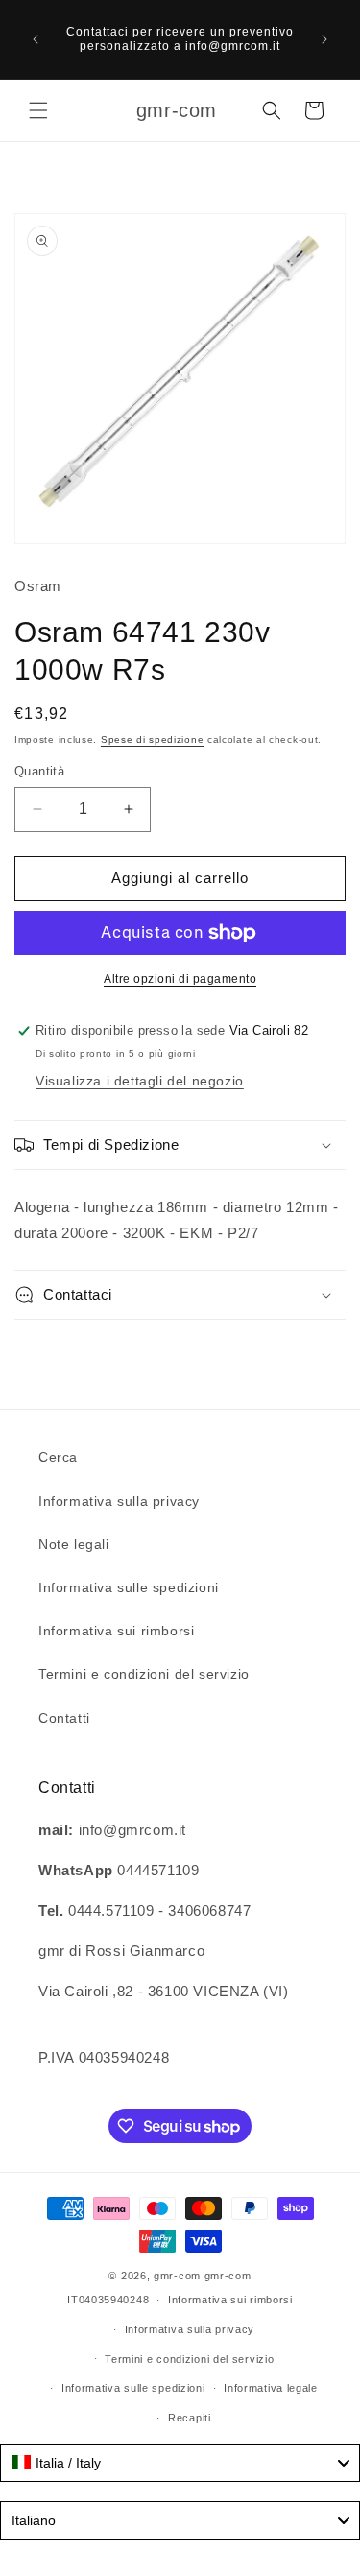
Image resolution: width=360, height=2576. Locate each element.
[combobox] (180, 2463)
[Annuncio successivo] (324, 39)
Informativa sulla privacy (119, 1501)
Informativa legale (271, 2388)
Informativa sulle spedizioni (129, 1587)
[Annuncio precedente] (36, 39)
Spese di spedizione (152, 739)
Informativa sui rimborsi (116, 1631)
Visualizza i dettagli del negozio (140, 1081)
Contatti (64, 1718)
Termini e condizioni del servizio (144, 1674)
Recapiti (190, 2418)
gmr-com (177, 2276)
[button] (38, 110)
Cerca (58, 1457)
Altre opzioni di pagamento (180, 979)
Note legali (74, 1544)
